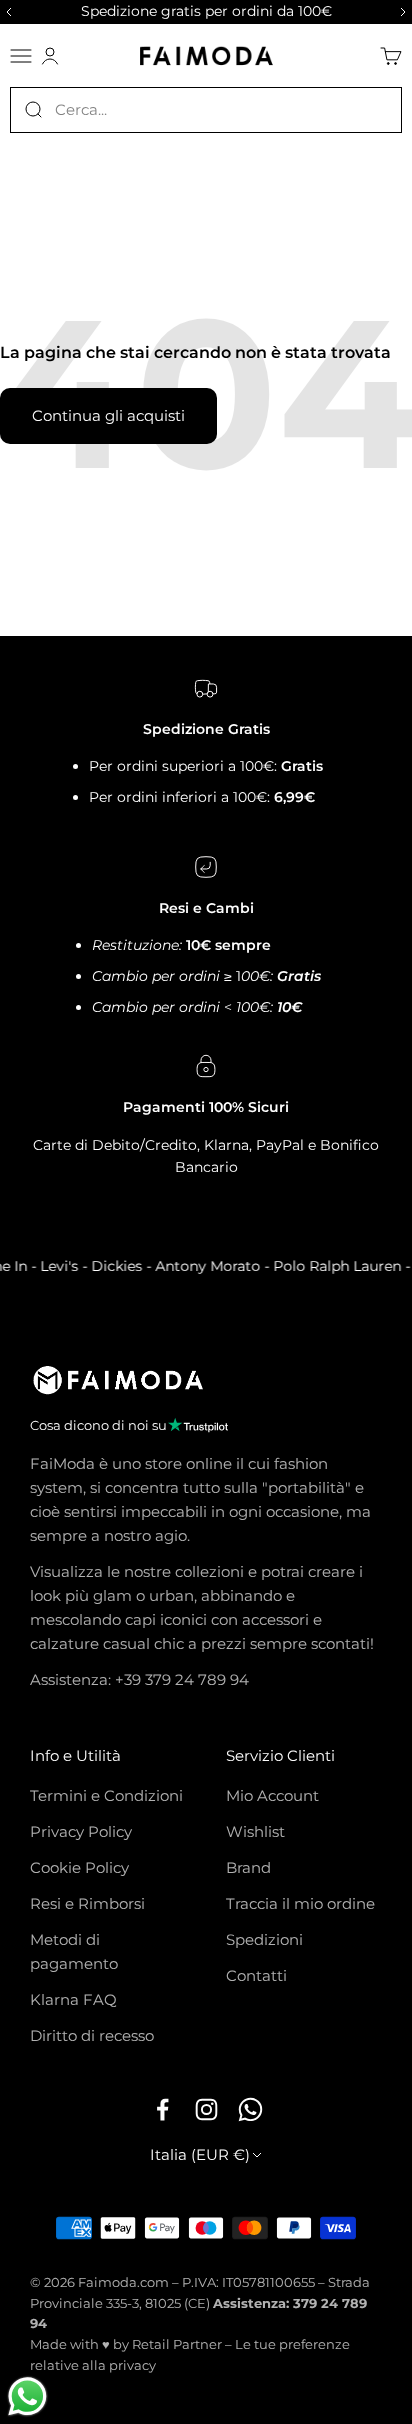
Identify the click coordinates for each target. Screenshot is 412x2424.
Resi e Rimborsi (87, 1903)
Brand (248, 1867)
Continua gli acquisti (108, 415)
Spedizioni (264, 1939)
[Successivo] (406, 12)
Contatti (256, 1975)
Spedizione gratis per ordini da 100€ (206, 11)
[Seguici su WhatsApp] (250, 2110)
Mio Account (272, 1795)
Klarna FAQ (73, 1999)
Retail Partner (177, 2344)
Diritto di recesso (92, 2035)
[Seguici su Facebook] (162, 2110)
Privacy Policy (81, 1831)
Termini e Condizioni (106, 1795)
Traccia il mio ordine (300, 1903)
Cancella (372, 109)
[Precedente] (6, 12)
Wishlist (255, 1831)
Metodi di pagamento (74, 1951)
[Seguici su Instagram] (206, 2110)
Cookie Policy (79, 1867)
